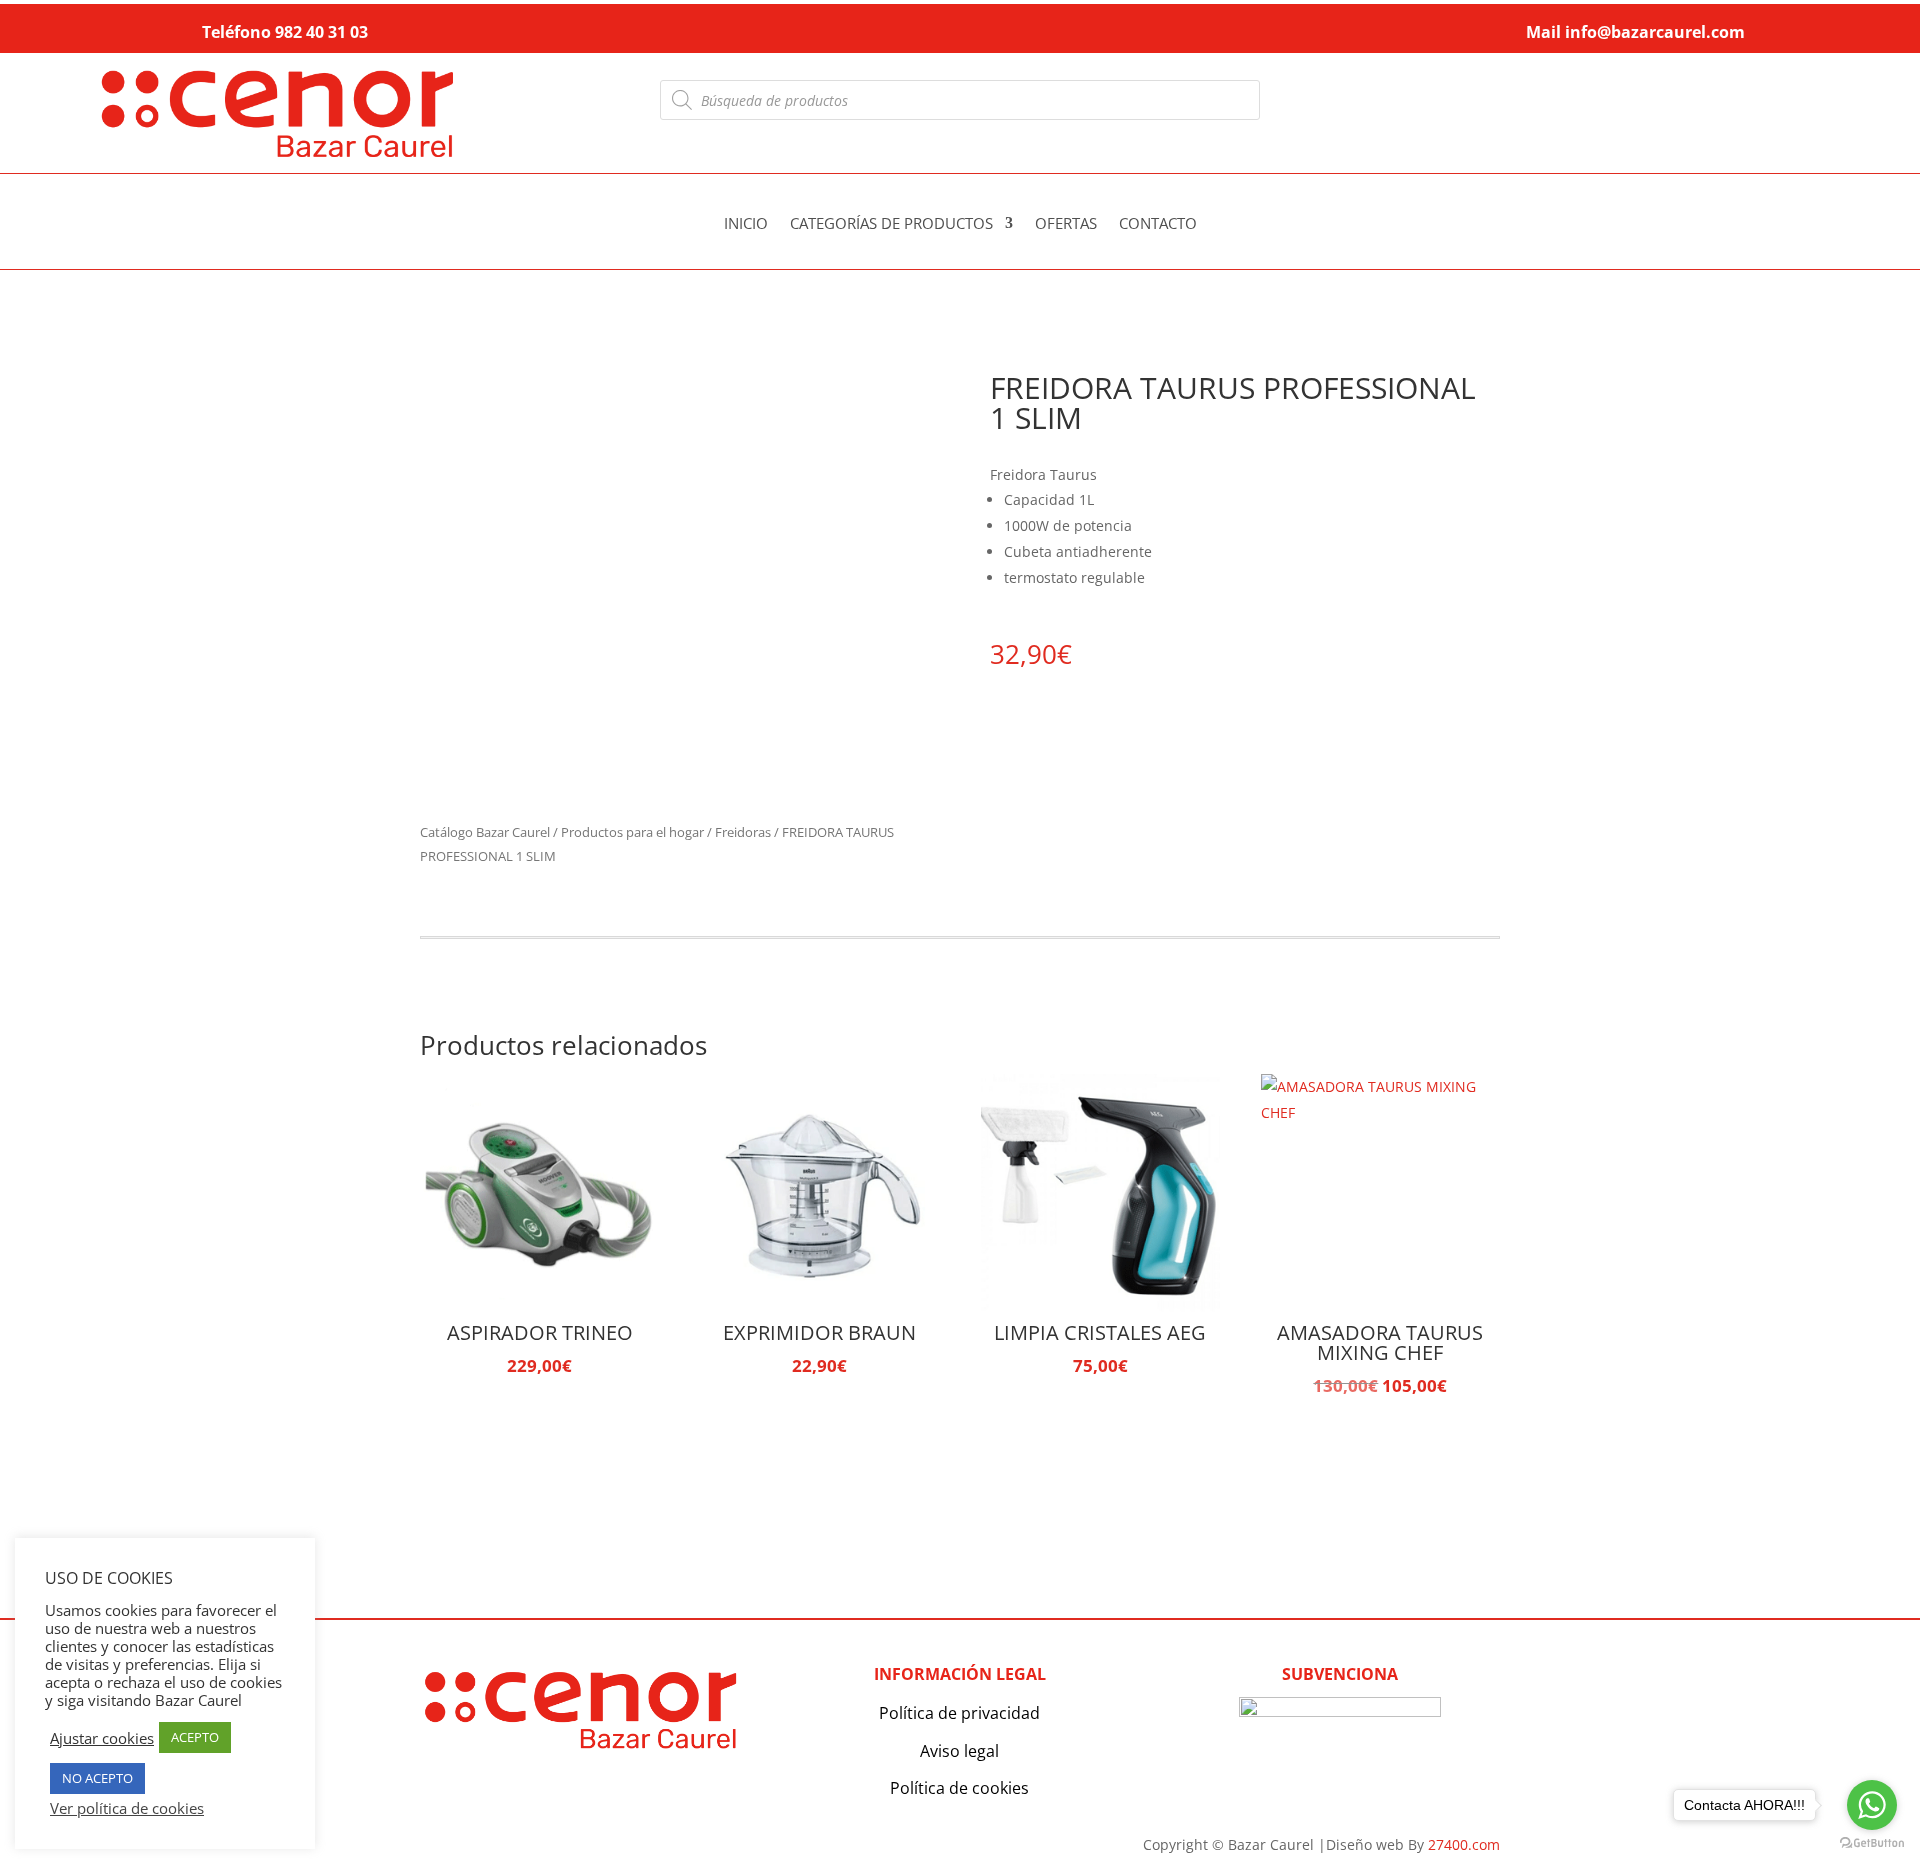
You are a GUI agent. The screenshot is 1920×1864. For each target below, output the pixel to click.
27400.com (1464, 1844)
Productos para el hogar (632, 832)
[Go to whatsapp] (1872, 1805)
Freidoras (743, 832)
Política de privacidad (959, 1713)
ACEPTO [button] (195, 1737)
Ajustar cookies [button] (102, 1738)
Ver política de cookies (127, 1808)
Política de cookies (959, 1788)
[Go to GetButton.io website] (1872, 1843)
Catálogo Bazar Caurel (485, 832)
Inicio (746, 224)
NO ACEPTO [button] (97, 1778)
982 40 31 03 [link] (321, 32)
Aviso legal (959, 1751)
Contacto (1158, 224)
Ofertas (1066, 224)
